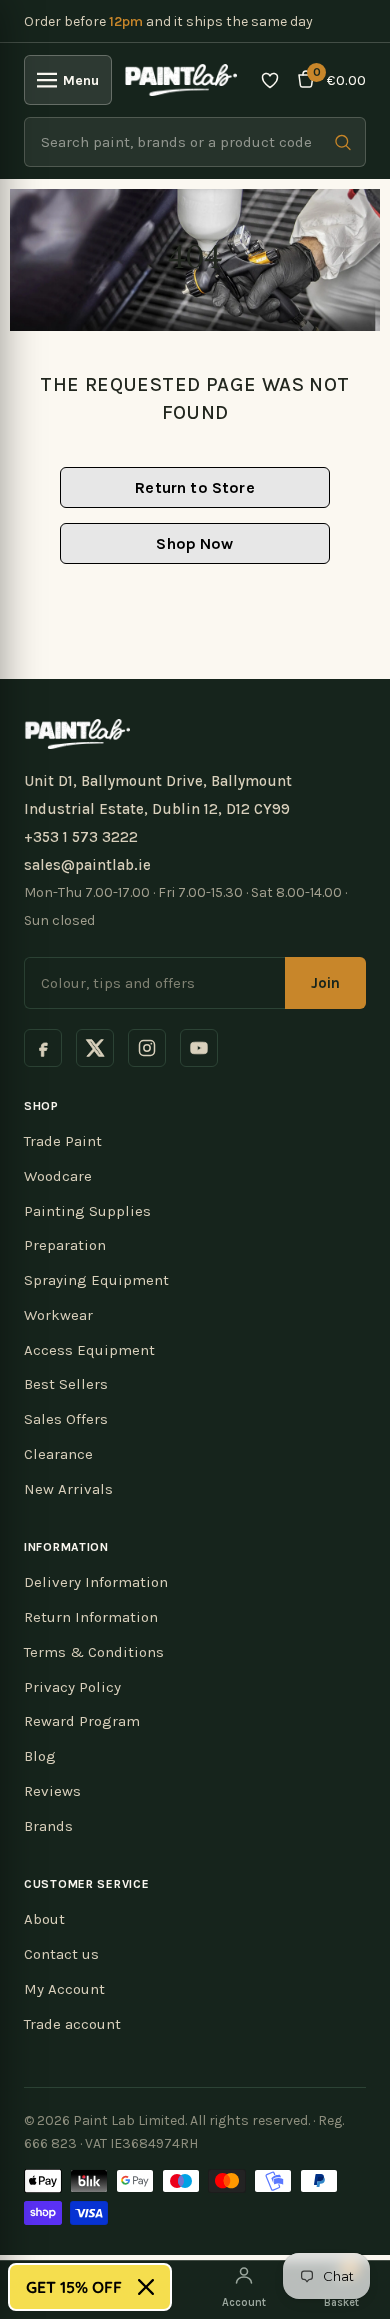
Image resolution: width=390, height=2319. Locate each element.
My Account (64, 1989)
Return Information (91, 1617)
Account (244, 2302)
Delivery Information (96, 1582)
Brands (48, 1826)
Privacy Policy (72, 1687)
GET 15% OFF (74, 2287)
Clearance (58, 1454)
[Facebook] (43, 1048)
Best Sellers (66, 1384)
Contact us (61, 1954)
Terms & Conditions (94, 1652)
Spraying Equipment (96, 1280)
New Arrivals (68, 1489)
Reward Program (82, 1721)
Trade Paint (63, 1141)
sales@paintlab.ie (87, 865)
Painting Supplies (87, 1211)
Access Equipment (89, 1350)
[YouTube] (199, 1048)
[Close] (146, 2287)
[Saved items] (270, 80)
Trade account (72, 2024)
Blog (40, 1756)
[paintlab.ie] (180, 80)
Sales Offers (66, 1419)
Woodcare (58, 1176)
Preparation (65, 1245)
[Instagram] (147, 1048)
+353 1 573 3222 (81, 837)
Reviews (52, 1791)
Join (325, 983)
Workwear (58, 1315)
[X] (95, 1048)
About (44, 1919)
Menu (81, 80)
